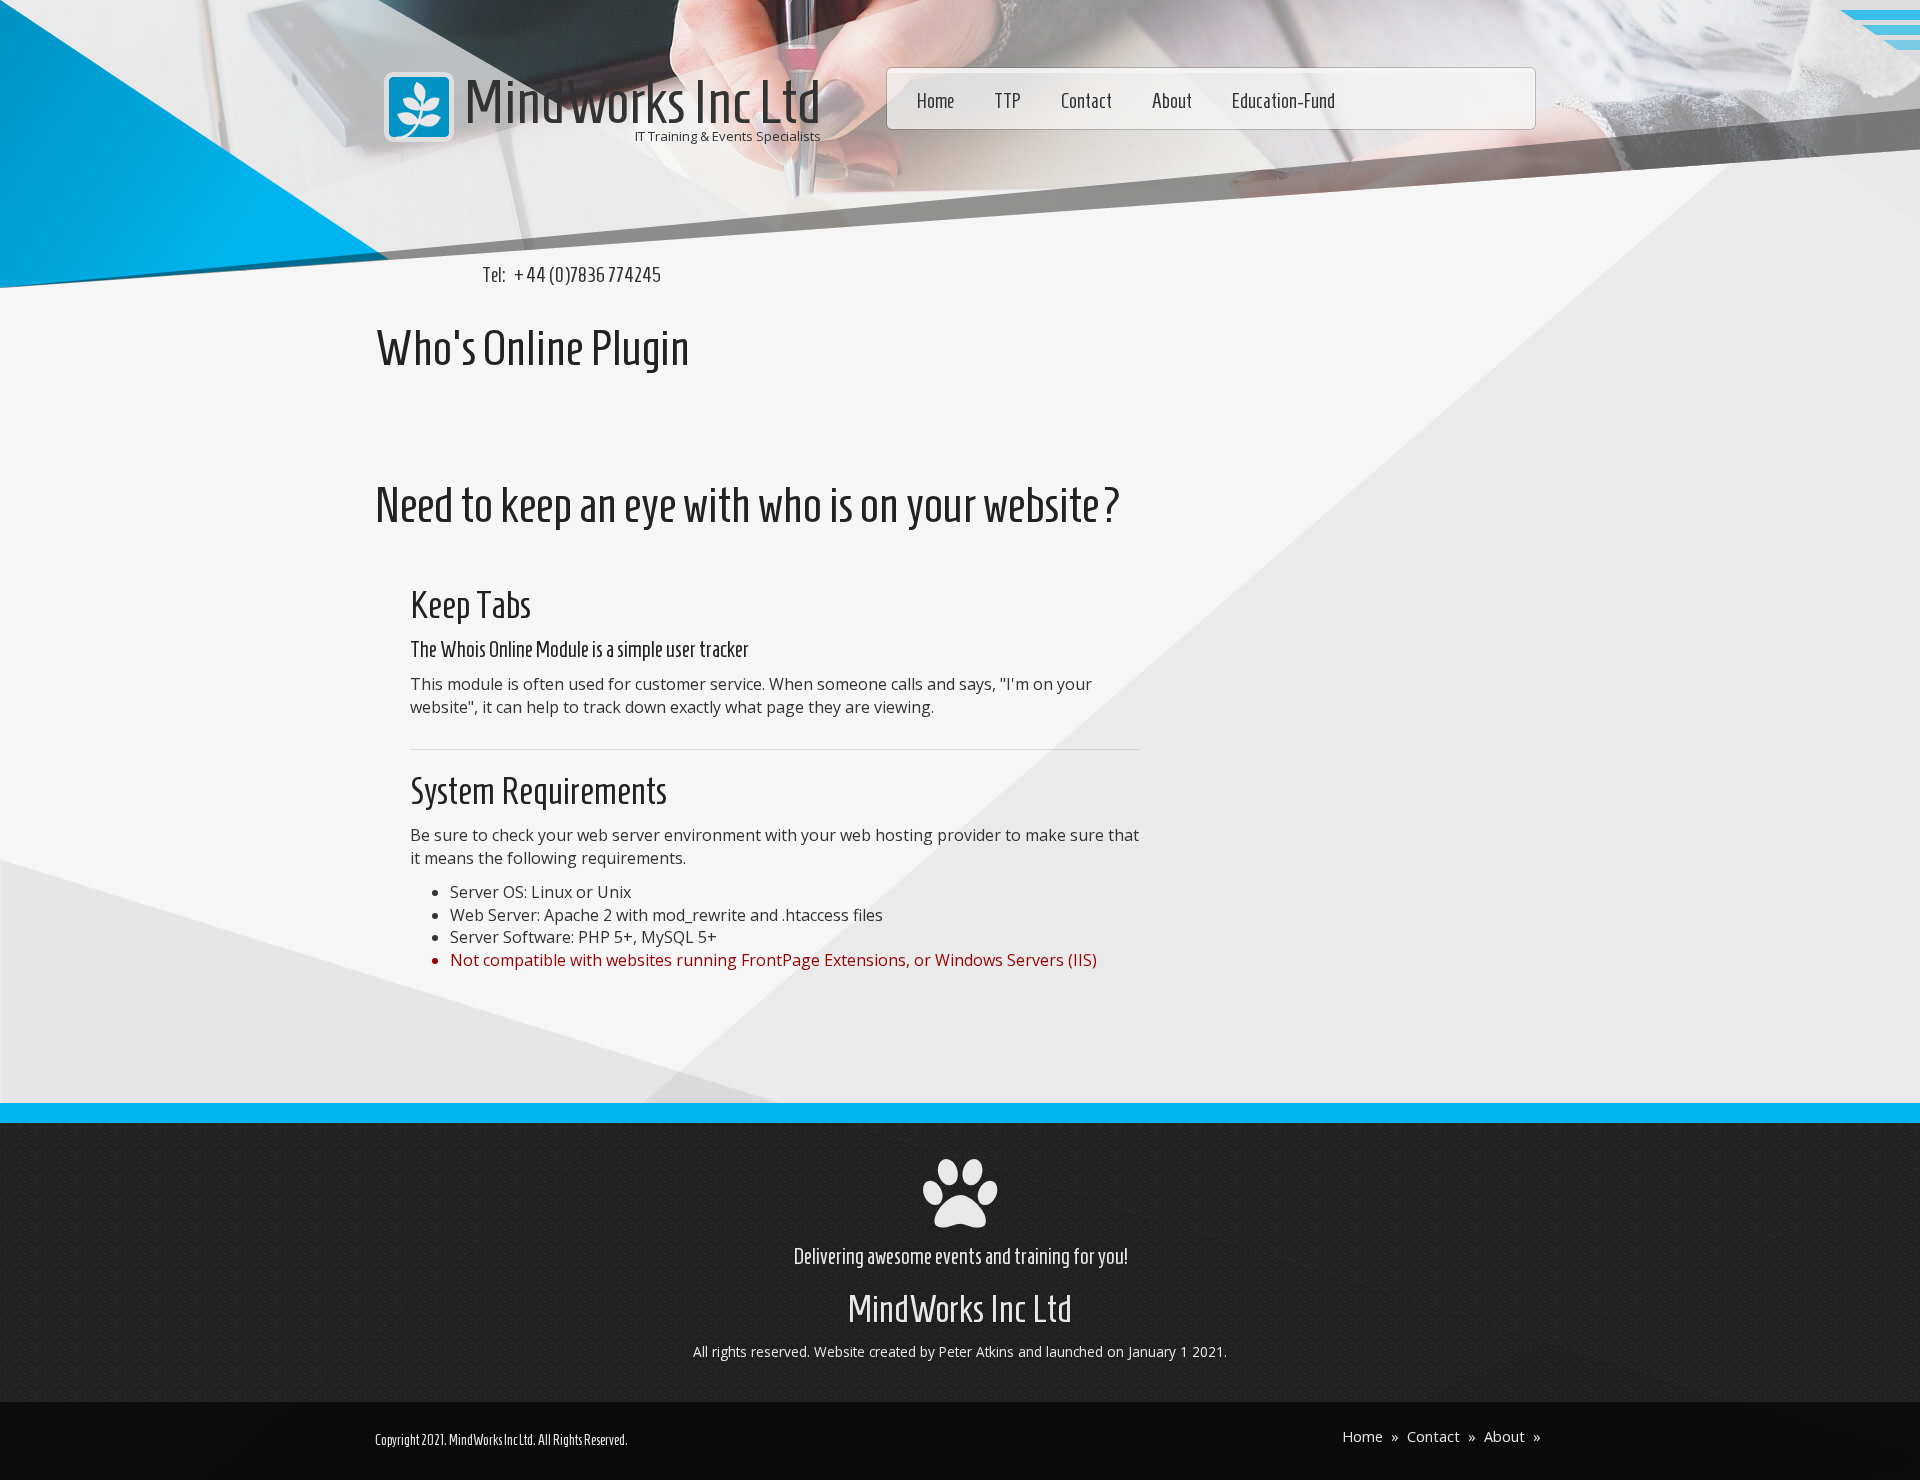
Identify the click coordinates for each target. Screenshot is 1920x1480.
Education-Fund (1283, 101)
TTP (1007, 101)
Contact (1086, 101)
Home (935, 101)
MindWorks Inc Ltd (642, 102)
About (1172, 101)
